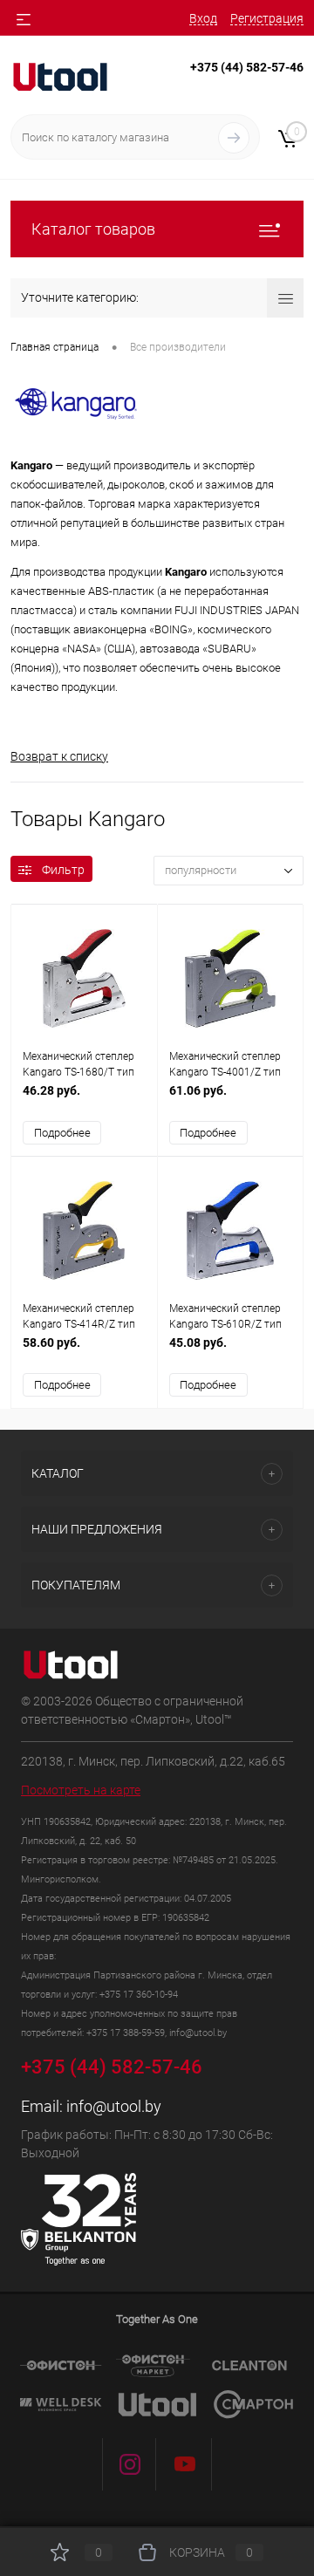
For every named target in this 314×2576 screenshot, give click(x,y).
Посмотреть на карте (81, 1790)
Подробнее (62, 1133)
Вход (203, 18)
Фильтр (63, 870)
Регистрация (267, 18)
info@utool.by (114, 2106)
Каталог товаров (93, 229)
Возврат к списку (59, 756)
